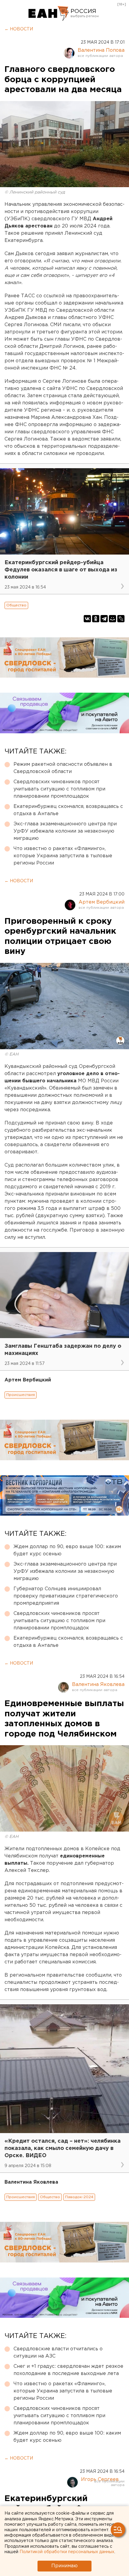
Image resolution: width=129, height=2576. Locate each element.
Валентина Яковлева (98, 1685)
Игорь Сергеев (100, 2480)
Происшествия (21, 1395)
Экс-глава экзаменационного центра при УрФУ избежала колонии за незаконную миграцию (65, 831)
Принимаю (64, 2566)
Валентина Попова (101, 50)
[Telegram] (104, 619)
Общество (16, 605)
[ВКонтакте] (87, 619)
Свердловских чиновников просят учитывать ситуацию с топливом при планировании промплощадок (59, 789)
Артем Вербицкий (102, 902)
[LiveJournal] (121, 619)
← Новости (19, 29)
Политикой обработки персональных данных (67, 2552)
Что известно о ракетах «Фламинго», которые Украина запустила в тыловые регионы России (63, 856)
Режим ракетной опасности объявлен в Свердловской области (63, 768)
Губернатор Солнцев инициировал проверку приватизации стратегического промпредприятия (66, 1596)
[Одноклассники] (96, 619)
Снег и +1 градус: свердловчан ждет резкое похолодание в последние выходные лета (68, 2370)
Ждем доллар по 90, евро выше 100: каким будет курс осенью (67, 1550)
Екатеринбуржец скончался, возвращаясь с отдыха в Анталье (68, 810)
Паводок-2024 (79, 2197)
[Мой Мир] (112, 619)
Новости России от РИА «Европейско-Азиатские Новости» (49, 14)
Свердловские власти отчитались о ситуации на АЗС (58, 2353)
